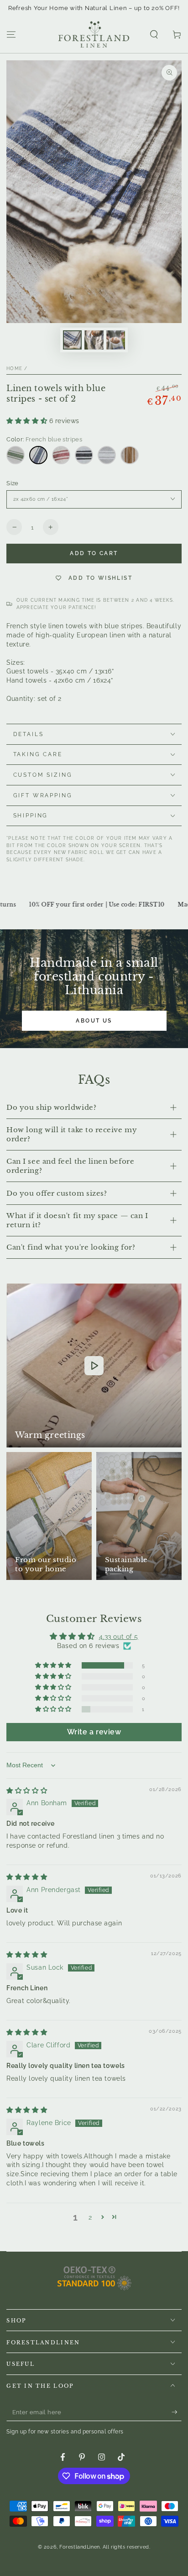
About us (94, 1021)
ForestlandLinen (80, 2547)
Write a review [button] (94, 1732)
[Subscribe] (177, 2412)
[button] (154, 35)
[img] (27, 1791)
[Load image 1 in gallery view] (73, 340)
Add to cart (94, 553)
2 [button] (90, 2217)
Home (14, 368)
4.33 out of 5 (119, 1637)
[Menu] (11, 35)
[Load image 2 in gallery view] (94, 340)
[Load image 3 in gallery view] (116, 340)
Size (13, 483)
